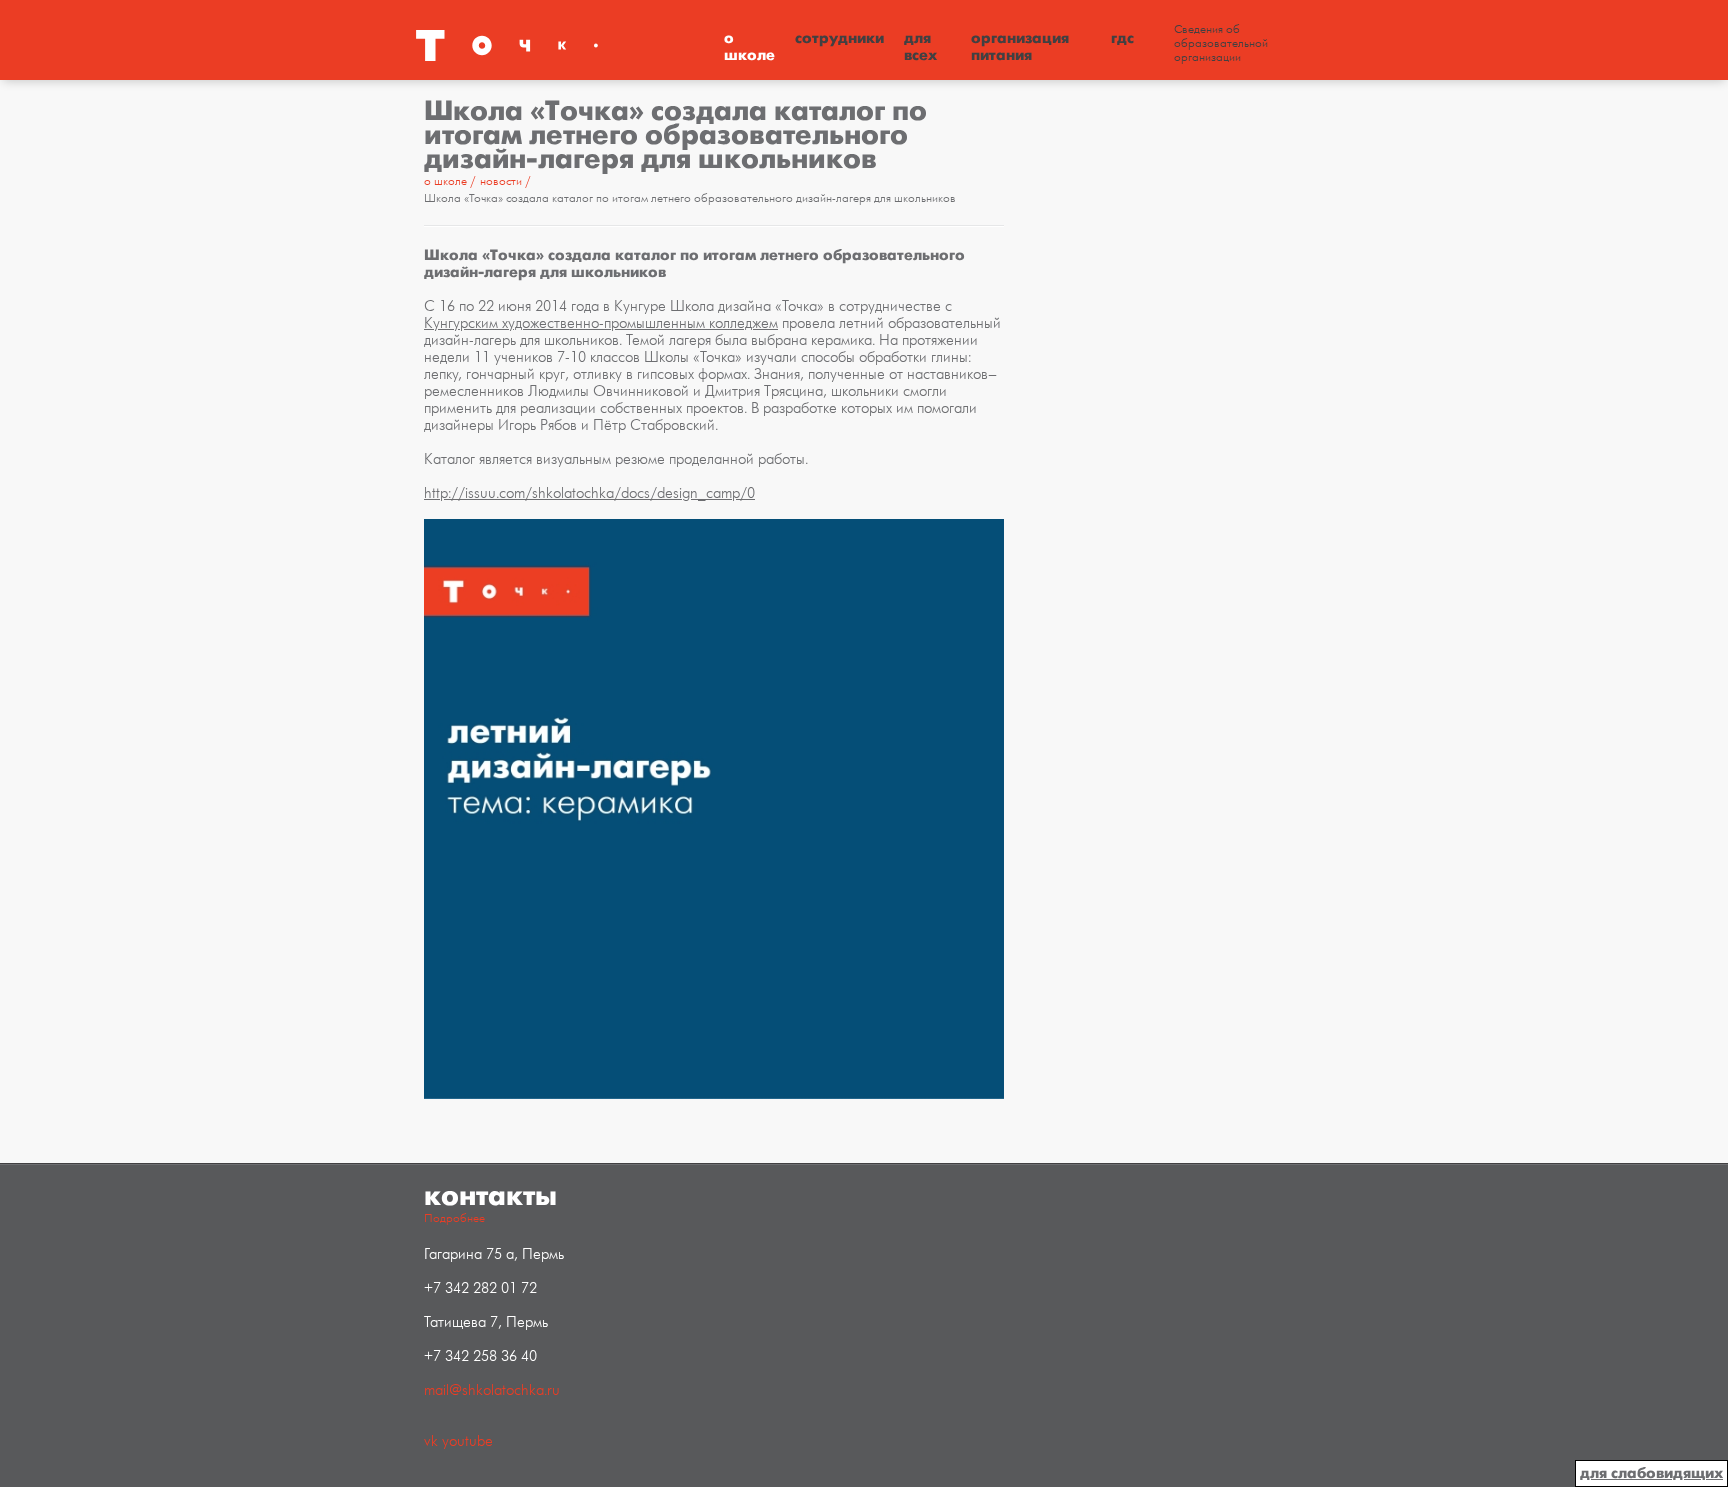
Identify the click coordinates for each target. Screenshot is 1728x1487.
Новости (502, 181)
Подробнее (454, 1218)
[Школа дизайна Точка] (564, 45)
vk (431, 1441)
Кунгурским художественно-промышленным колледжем (601, 323)
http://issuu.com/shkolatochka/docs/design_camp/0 (589, 493)
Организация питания (1020, 46)
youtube (467, 1441)
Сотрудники (839, 38)
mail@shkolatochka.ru (492, 1390)
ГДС (1122, 38)
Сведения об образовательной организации (1221, 44)
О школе (749, 46)
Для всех (920, 46)
